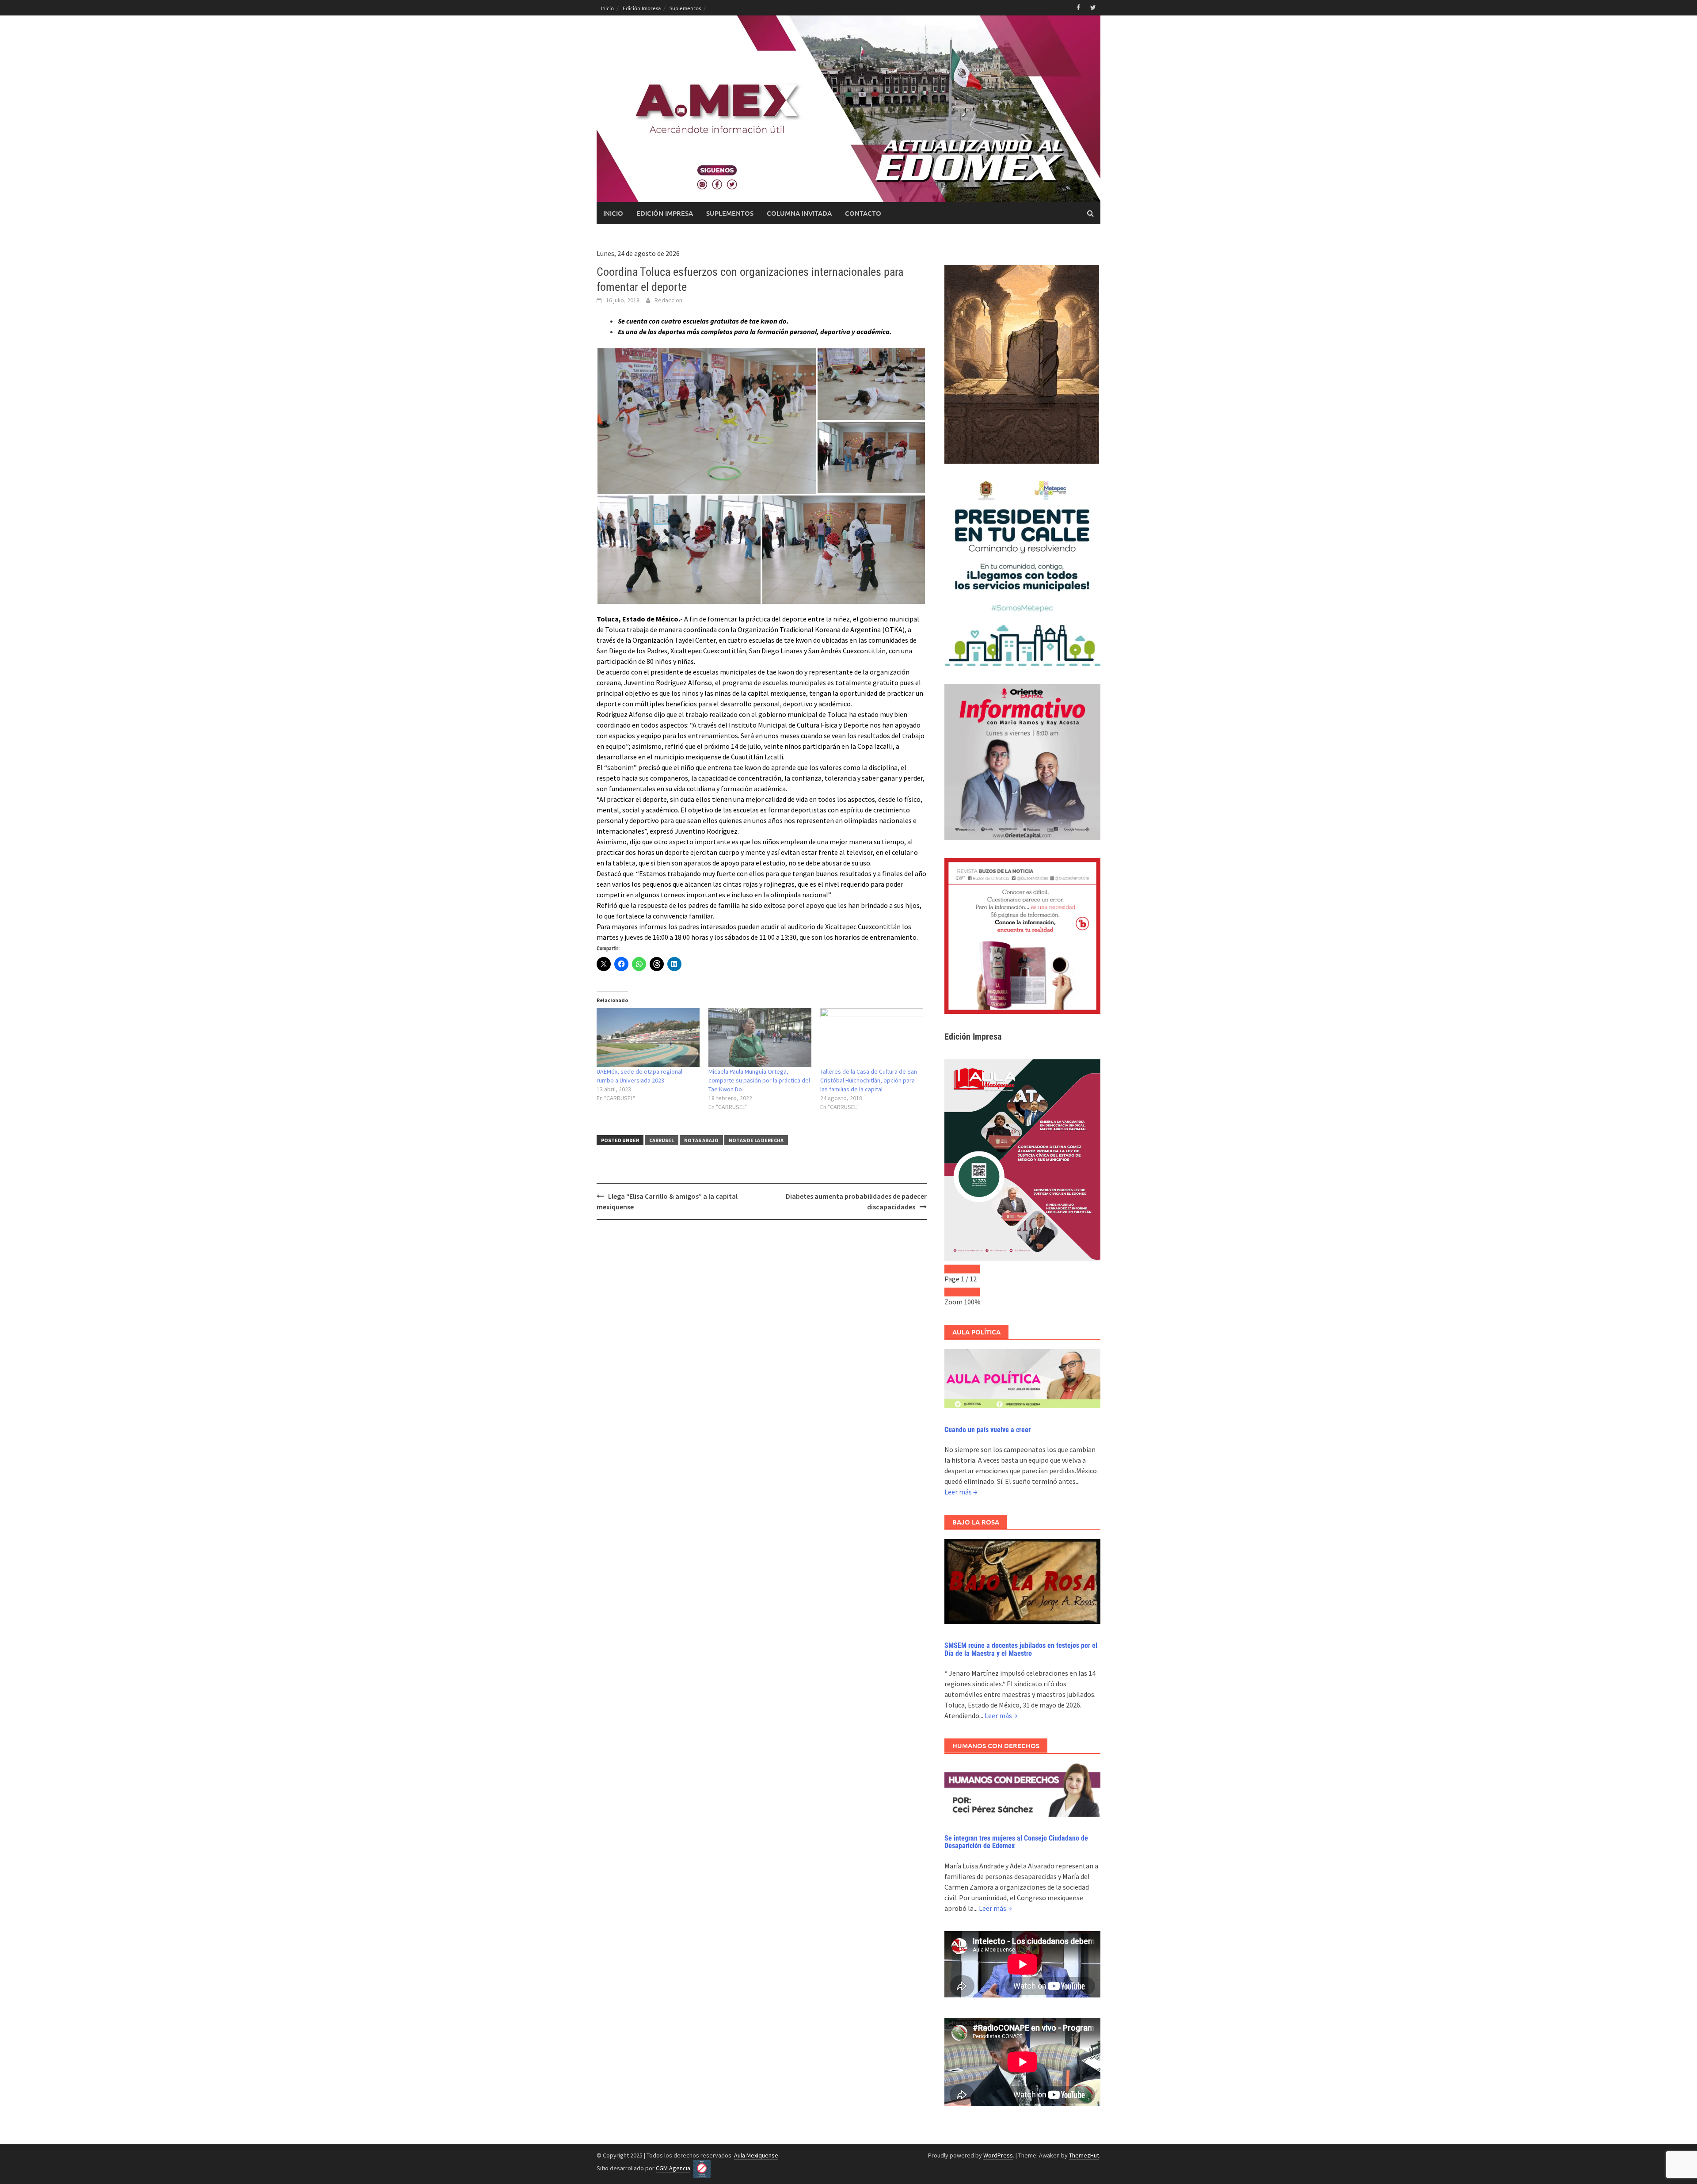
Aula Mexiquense (756, 2155)
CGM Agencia (673, 2168)
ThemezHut (1084, 2155)
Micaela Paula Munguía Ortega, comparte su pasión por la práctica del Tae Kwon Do (759, 1080)
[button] (707, 421)
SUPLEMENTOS (730, 213)
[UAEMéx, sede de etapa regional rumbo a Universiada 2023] (648, 1038)
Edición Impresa (642, 8)
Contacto (863, 213)
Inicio (607, 8)
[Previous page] (953, 1269)
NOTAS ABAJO (701, 1140)
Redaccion (668, 300)
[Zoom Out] (953, 1292)
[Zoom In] (971, 1292)
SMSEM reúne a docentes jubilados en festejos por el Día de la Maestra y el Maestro (1021, 1649)
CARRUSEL (662, 1140)
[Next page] (971, 1269)
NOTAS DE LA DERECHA (756, 1140)
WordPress (998, 2155)
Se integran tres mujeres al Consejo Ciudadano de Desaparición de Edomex (1016, 1842)
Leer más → (961, 1492)
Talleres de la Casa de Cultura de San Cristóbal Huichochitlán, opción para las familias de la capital (869, 1080)
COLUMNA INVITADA (799, 213)
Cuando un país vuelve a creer (987, 1430)
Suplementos (685, 8)
